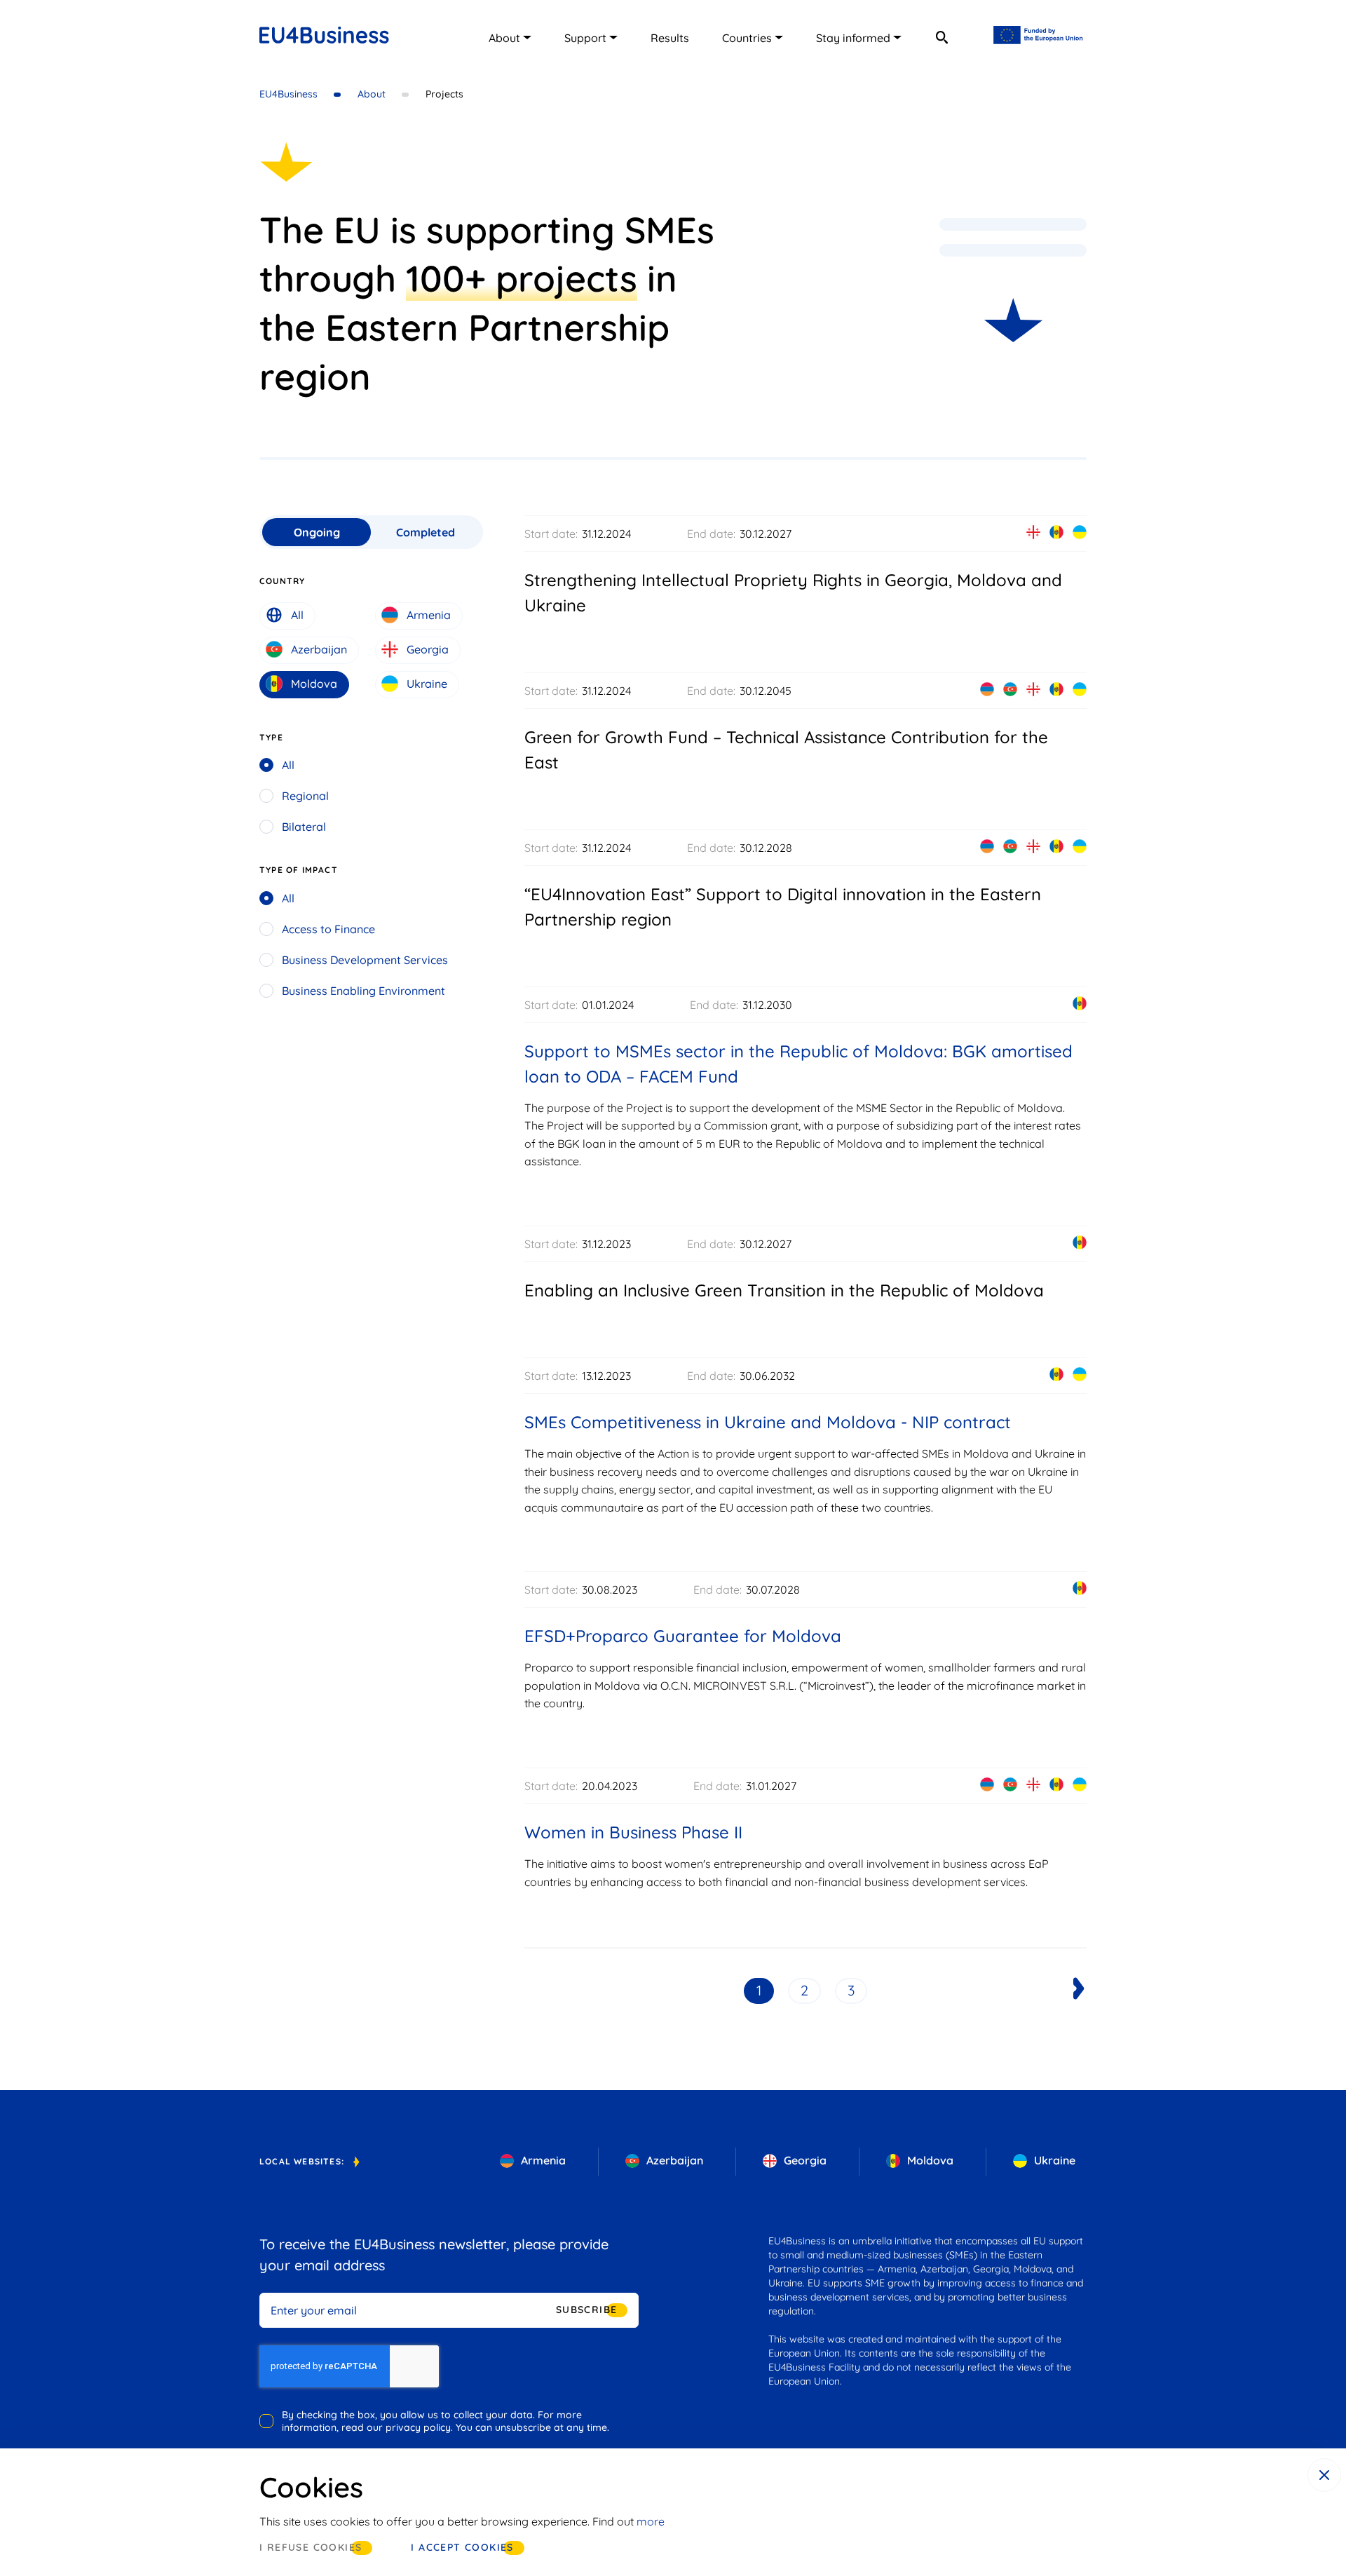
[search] (941, 37)
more (651, 2521)
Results (670, 38)
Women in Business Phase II (633, 1832)
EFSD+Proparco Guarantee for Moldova (683, 1636)
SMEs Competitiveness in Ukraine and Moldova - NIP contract (768, 1422)
